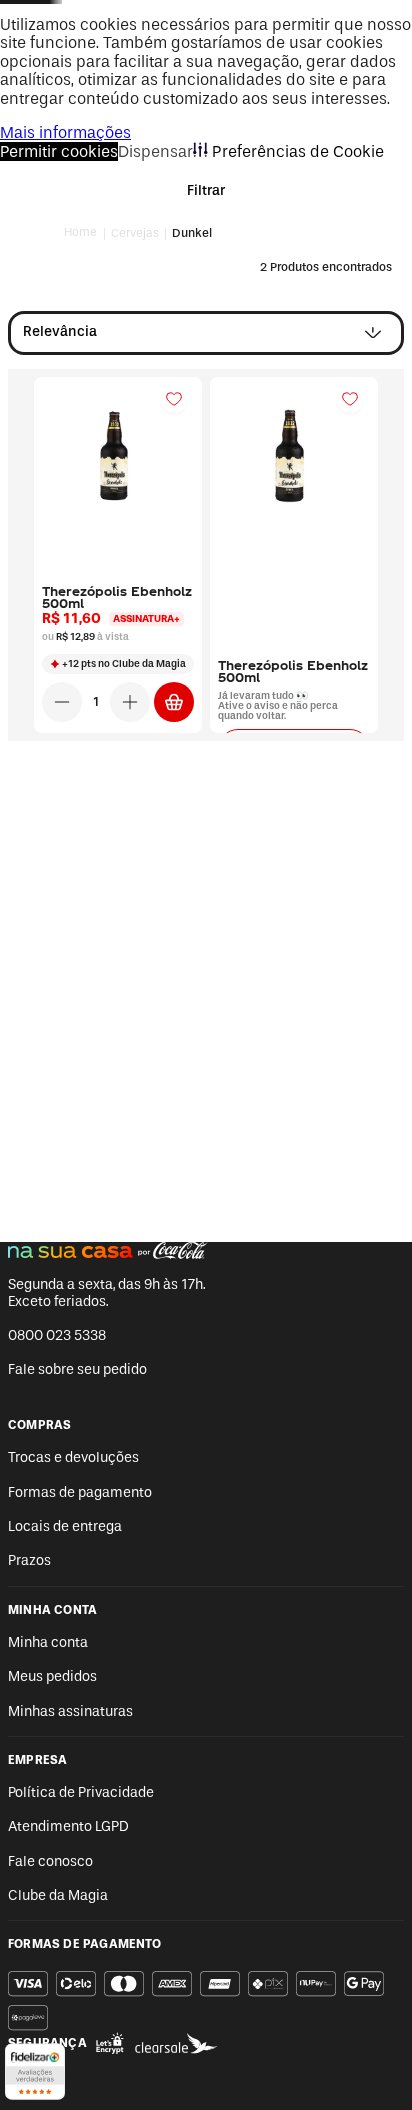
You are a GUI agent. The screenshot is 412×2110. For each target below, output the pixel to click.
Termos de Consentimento (151, 1190)
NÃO (206, 1047)
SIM (206, 991)
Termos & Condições (274, 1190)
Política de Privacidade (206, 1228)
